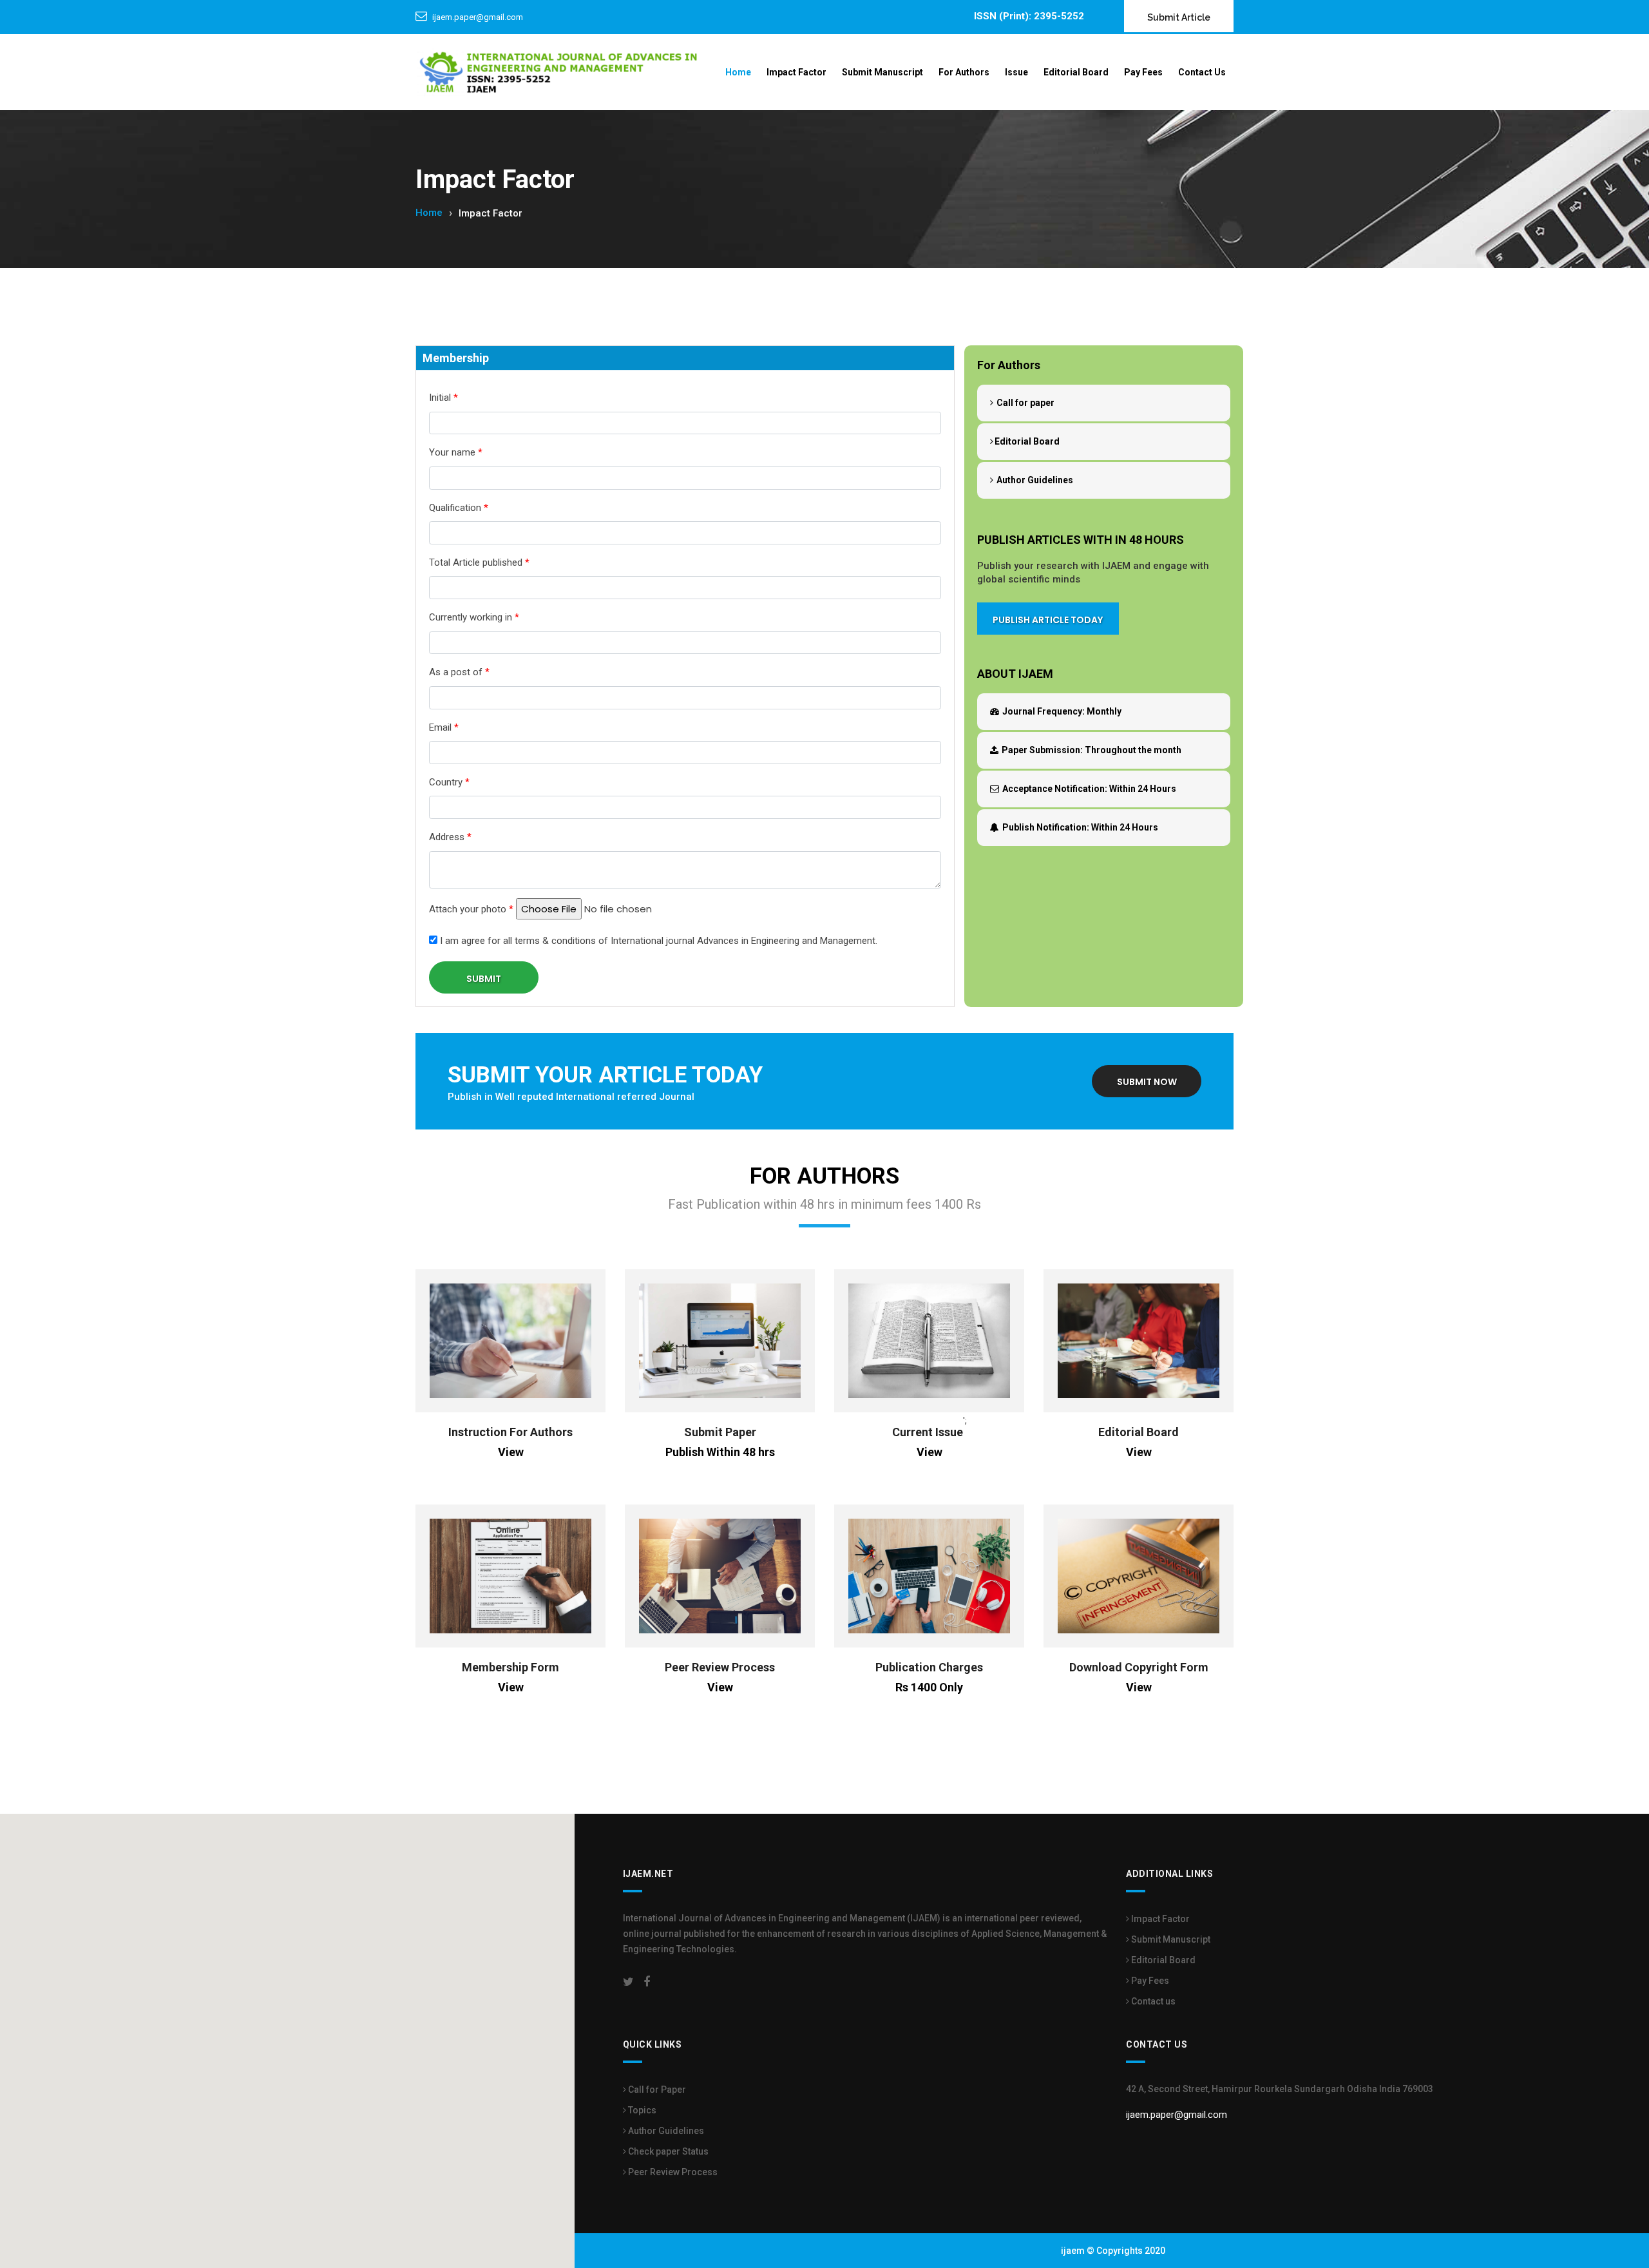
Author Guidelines (1034, 480)
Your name (456, 452)
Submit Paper (720, 1432)
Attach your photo (471, 909)
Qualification (459, 508)
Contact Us (1202, 72)
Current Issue (928, 1432)
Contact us (1152, 2001)
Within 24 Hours (1089, 789)
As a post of (459, 672)
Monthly (1062, 711)
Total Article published (479, 562)
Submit (484, 979)
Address (450, 837)
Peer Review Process (720, 1667)
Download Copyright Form (1139, 1667)
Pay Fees (1143, 72)
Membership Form (510, 1667)
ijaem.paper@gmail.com (478, 17)
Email (444, 727)
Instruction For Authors (510, 1432)
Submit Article (1179, 17)
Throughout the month (1091, 750)
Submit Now (1147, 1082)
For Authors (964, 72)
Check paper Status (667, 2151)
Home (738, 72)
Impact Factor (796, 72)
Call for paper (1025, 403)
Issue (1016, 72)
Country (449, 782)
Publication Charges (929, 1667)
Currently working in (474, 617)
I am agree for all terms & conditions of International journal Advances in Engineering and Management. (657, 941)
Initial (443, 398)
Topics (641, 2110)
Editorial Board (1076, 72)
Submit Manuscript (882, 72)
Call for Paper (656, 2090)
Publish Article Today (1048, 620)
